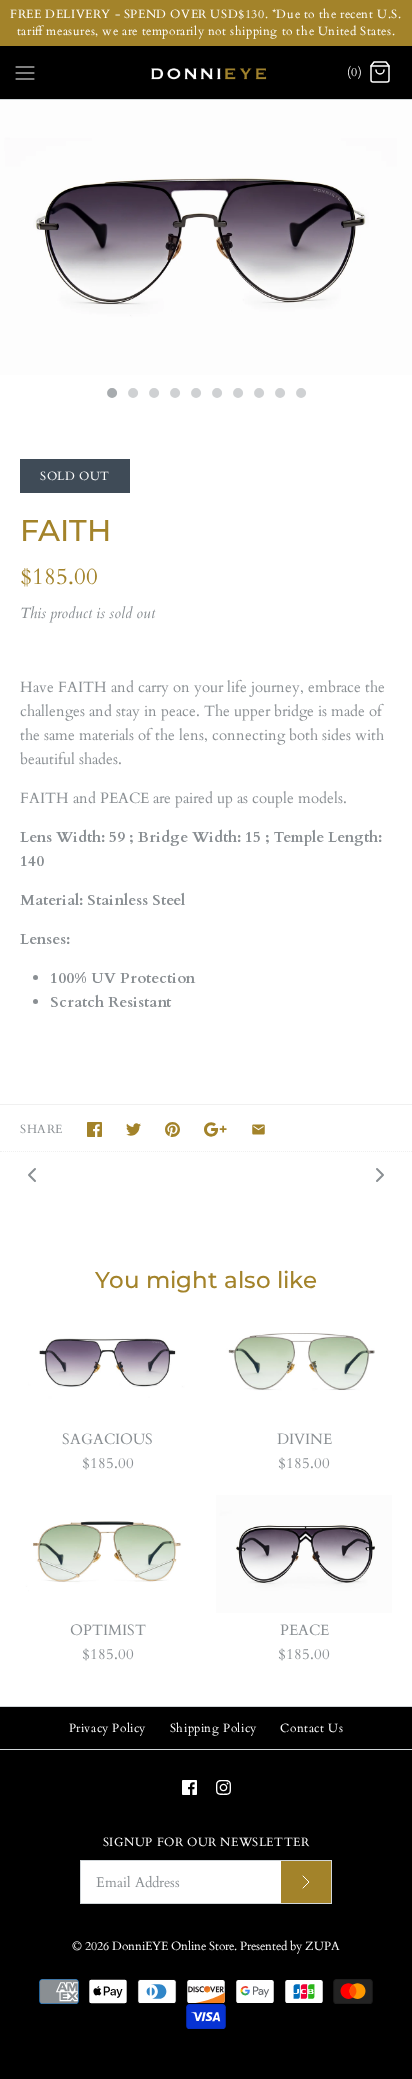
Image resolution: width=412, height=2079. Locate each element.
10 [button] (300, 395)
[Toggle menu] (25, 71)
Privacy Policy (107, 1728)
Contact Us (311, 1728)
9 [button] (279, 395)
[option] (206, 237)
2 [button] (132, 395)
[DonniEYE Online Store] (206, 73)
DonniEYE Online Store (173, 1946)
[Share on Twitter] (133, 1129)
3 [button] (153, 395)
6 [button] (216, 395)
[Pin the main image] (172, 1129)
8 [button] (258, 395)
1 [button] (111, 395)
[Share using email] (258, 1129)
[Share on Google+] (215, 1129)
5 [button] (195, 395)
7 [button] (237, 395)
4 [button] (174, 395)
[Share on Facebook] (94, 1129)
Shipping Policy (213, 1728)
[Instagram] (223, 1787)
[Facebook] (189, 1787)
